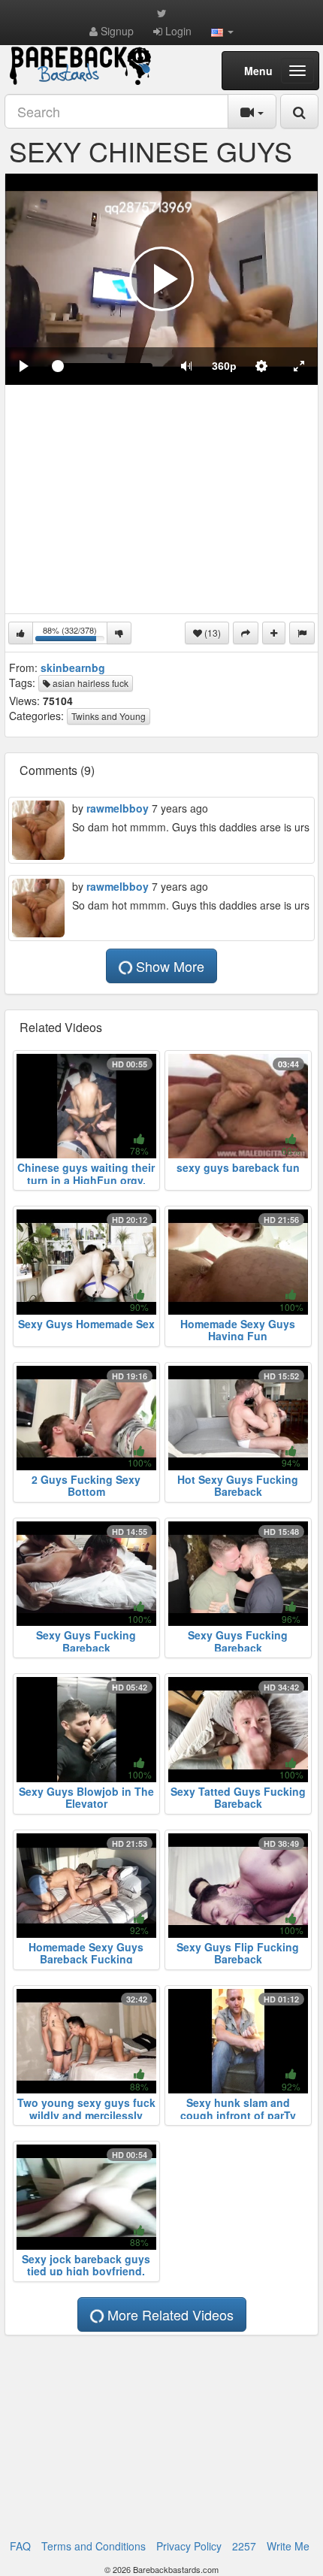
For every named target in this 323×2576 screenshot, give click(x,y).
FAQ (20, 2546)
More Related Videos (169, 2314)
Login (177, 31)
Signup (116, 31)
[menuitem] (224, 366)
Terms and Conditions (94, 2546)
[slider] (105, 366)
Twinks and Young (109, 716)
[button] (222, 31)
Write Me (288, 2546)
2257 (244, 2546)
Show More (168, 966)
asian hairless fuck (89, 683)
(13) (211, 633)
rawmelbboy (118, 808)
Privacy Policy (189, 2546)
